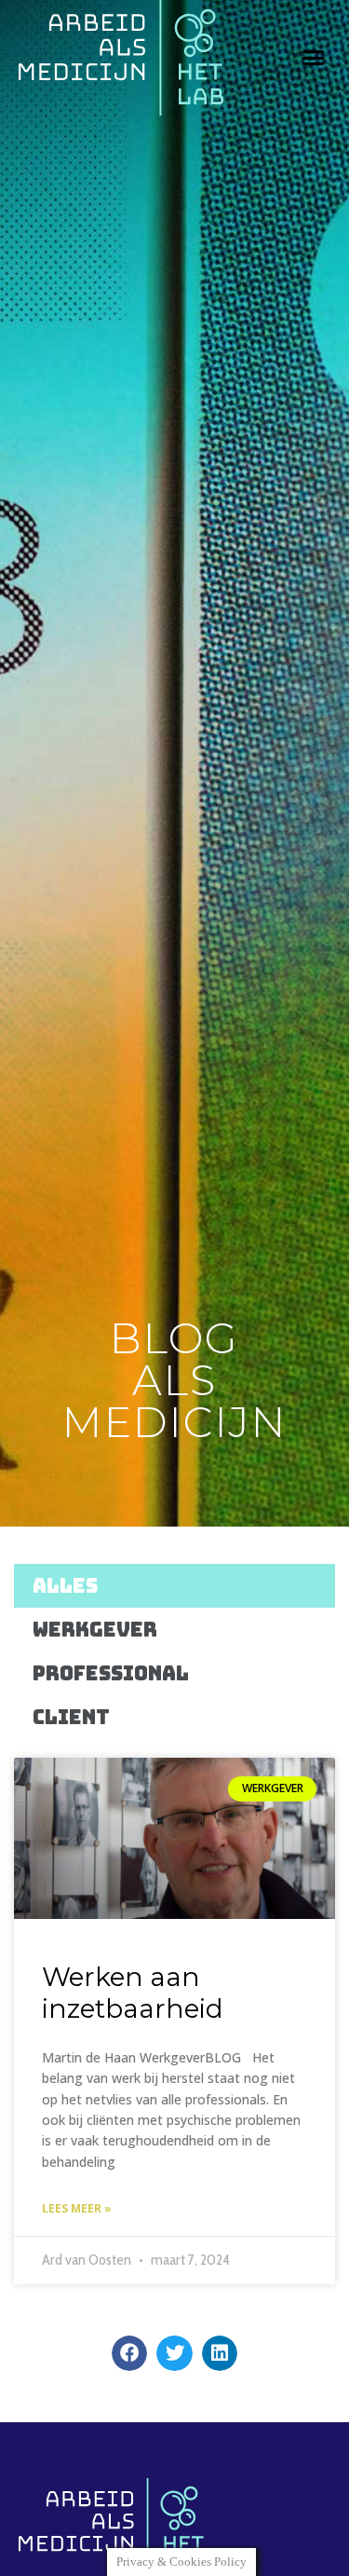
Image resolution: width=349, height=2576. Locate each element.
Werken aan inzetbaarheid (133, 1993)
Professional (111, 1673)
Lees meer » (77, 2208)
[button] (314, 58)
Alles (65, 1586)
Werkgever (95, 1630)
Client (71, 1717)
